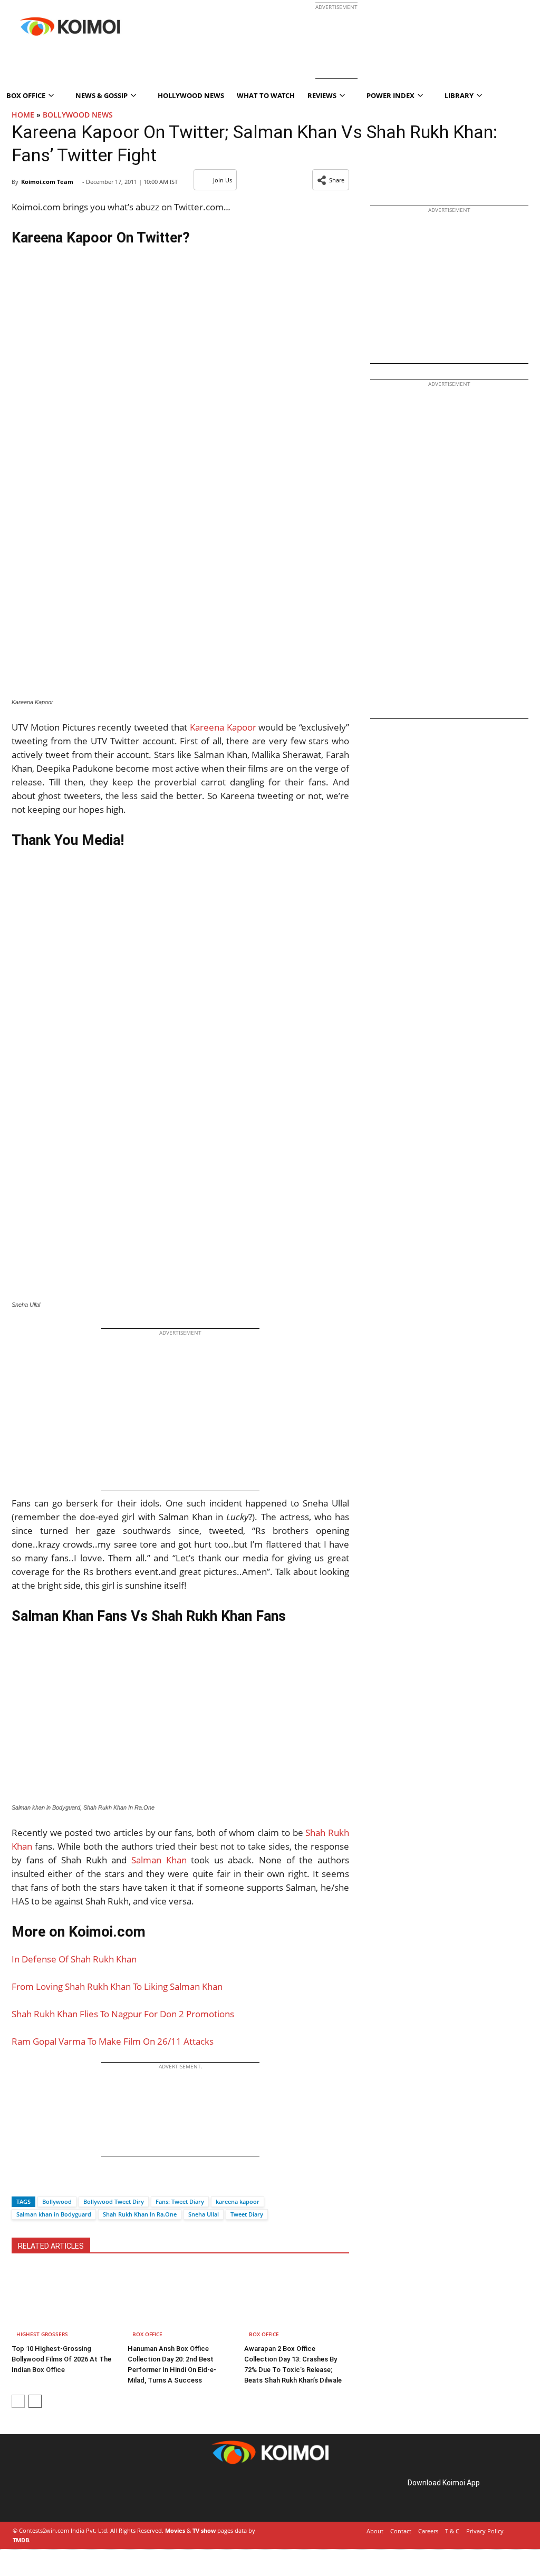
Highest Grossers (42, 2334)
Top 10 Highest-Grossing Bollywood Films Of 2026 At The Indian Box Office (61, 2359)
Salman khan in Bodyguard (54, 2214)
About (375, 2531)
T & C (452, 2531)
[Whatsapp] (55, 2183)
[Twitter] (37, 2183)
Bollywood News (78, 115)
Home (23, 115)
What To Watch (266, 95)
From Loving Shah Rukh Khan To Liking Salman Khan (117, 1986)
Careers (428, 2531)
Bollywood (57, 2201)
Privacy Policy (485, 2531)
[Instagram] (42, 2495)
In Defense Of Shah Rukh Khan (74, 1959)
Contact (401, 2531)
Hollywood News (191, 95)
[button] (331, 180)
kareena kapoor (238, 2201)
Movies (175, 2530)
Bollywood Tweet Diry (114, 2201)
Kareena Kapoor (223, 727)
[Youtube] (86, 2495)
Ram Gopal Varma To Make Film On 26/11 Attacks (113, 2041)
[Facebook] (20, 2183)
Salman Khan (159, 1860)
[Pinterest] (57, 2495)
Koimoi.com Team (47, 182)
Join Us (223, 180)
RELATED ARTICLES (51, 2246)
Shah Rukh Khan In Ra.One (140, 2214)
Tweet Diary (247, 2214)
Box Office (147, 2334)
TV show (204, 2530)
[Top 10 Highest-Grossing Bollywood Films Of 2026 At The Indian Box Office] (64, 2304)
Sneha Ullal (204, 2214)
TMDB (21, 2540)
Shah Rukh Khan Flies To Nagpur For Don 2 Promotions (123, 2014)
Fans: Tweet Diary (180, 2201)
